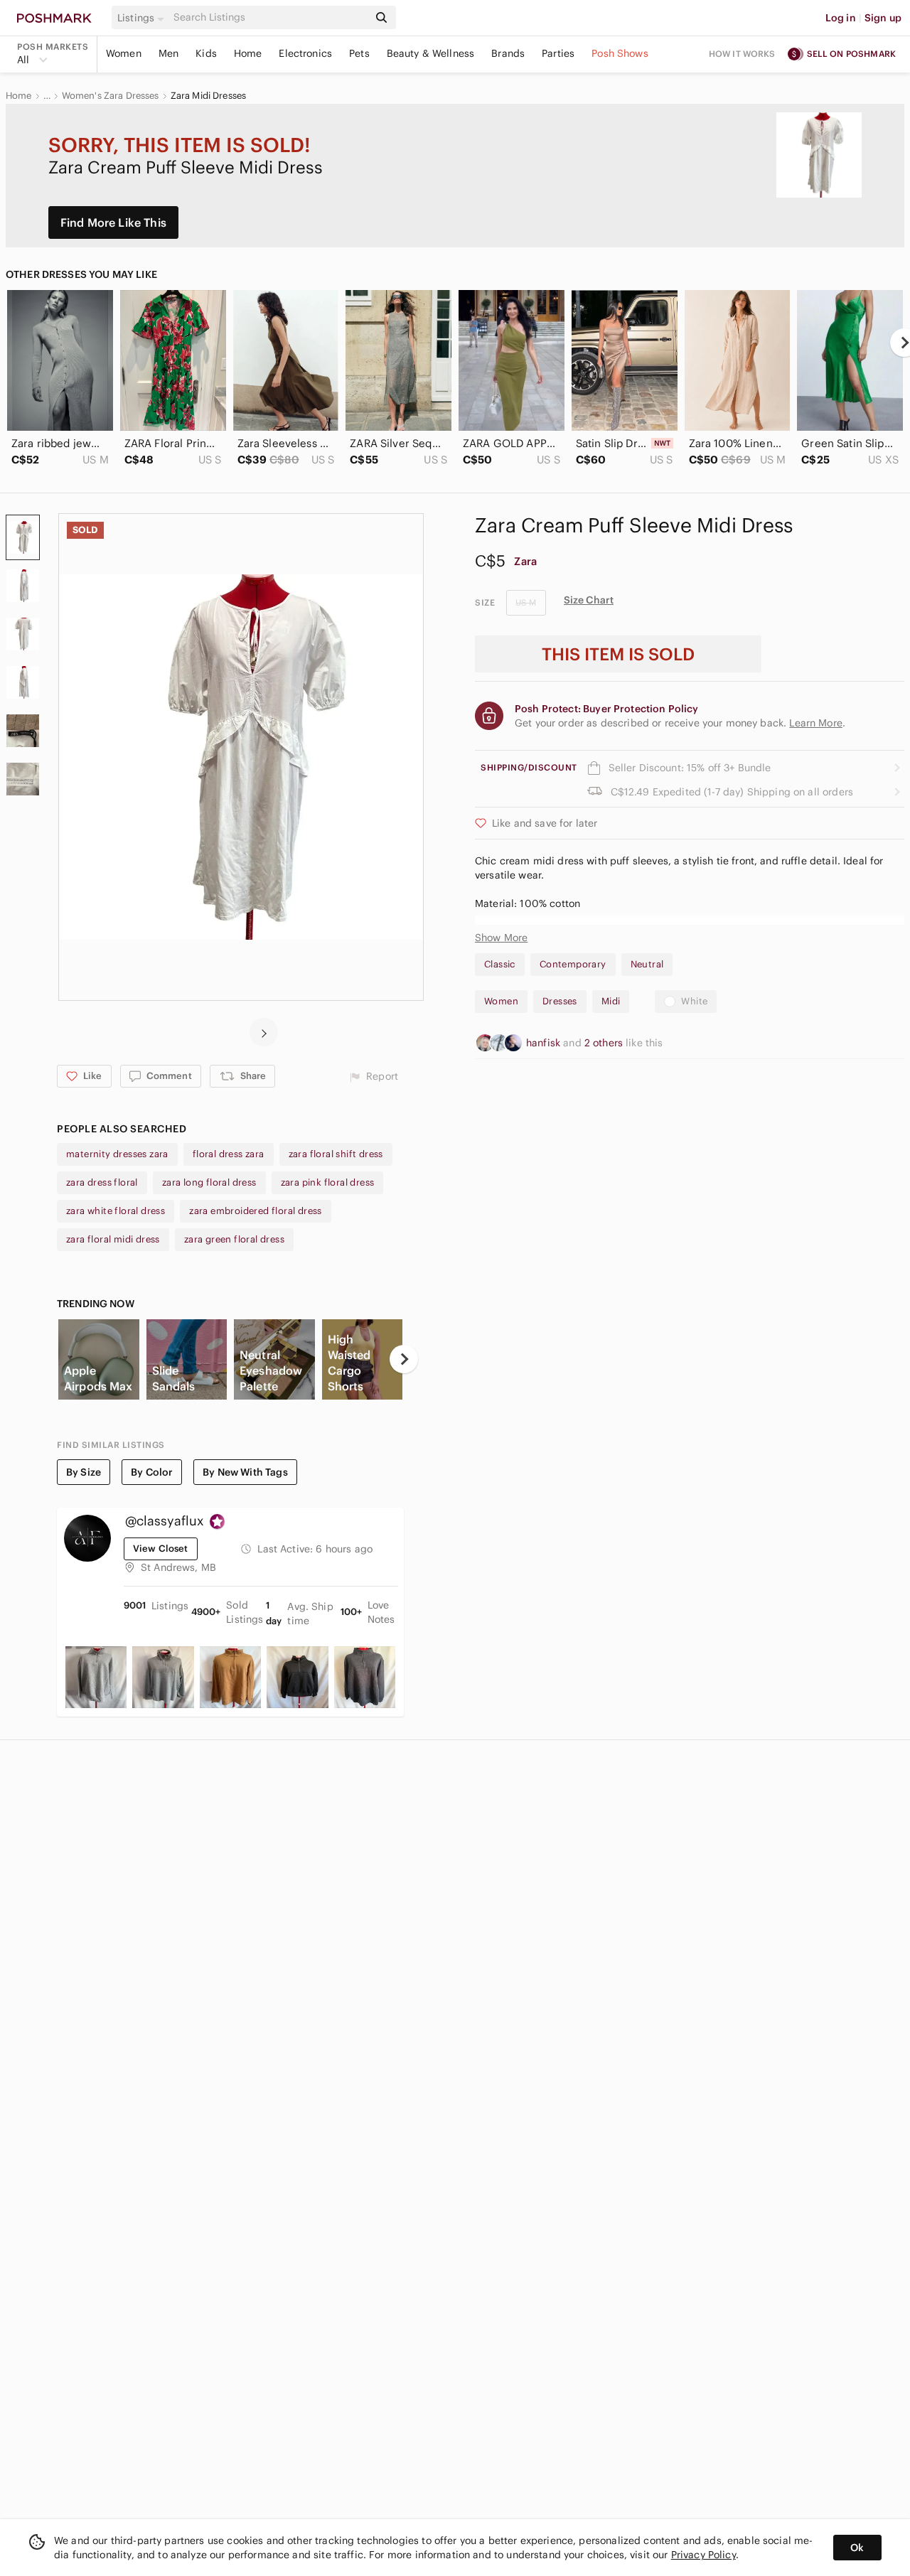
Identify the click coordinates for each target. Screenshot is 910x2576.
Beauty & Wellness (431, 53)
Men (168, 53)
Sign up (883, 18)
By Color (152, 1472)
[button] (143, 18)
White (694, 1001)
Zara (525, 561)
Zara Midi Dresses (209, 96)
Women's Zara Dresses (111, 96)
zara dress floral (102, 1182)
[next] (264, 1032)
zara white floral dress (116, 1211)
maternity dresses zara (117, 1154)
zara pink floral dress (328, 1182)
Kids (206, 53)
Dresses (560, 1001)
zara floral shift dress (336, 1154)
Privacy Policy (703, 2555)
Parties (558, 53)
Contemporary (573, 964)
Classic (500, 964)
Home (248, 53)
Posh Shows (620, 53)
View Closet (161, 1549)
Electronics (305, 53)
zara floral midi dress (113, 1239)
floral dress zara (229, 1154)
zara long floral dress (209, 1182)
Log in (841, 18)
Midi (611, 1001)
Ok (857, 2548)
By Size (84, 1472)
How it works (742, 54)
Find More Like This (113, 222)
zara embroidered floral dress (256, 1211)
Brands (508, 53)
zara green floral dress (234, 1239)
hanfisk (545, 1043)
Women (124, 53)
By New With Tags (245, 1472)
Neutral (647, 964)
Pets (359, 53)
